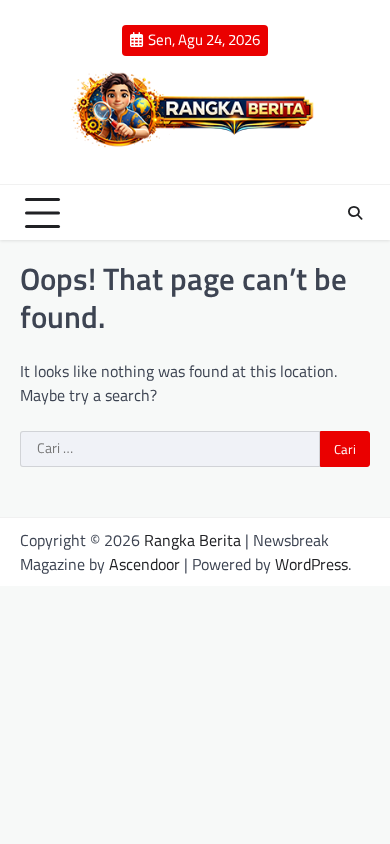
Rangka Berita (192, 540)
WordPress (311, 564)
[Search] (355, 213)
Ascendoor (144, 564)
